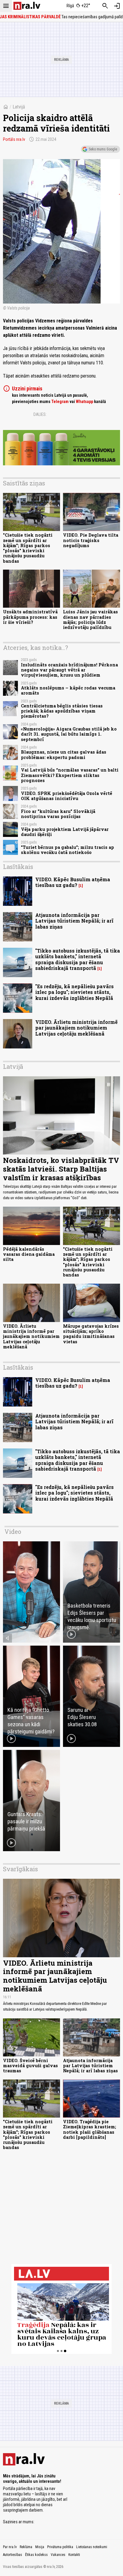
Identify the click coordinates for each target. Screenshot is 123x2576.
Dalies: (40, 414)
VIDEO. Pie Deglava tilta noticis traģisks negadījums (91, 540)
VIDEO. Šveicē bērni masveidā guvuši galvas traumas (30, 2066)
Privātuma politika (60, 2547)
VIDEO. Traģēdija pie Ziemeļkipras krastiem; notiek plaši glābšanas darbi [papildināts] (90, 2129)
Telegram (60, 402)
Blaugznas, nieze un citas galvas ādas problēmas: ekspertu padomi (64, 754)
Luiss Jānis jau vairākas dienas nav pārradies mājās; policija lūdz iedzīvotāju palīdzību (90, 620)
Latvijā (19, 107)
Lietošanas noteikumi (92, 2547)
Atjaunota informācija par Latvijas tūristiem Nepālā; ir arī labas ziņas (74, 921)
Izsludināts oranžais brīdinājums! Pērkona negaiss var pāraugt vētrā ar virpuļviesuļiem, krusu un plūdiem (69, 670)
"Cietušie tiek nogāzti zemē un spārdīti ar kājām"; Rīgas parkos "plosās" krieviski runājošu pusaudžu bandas (28, 548)
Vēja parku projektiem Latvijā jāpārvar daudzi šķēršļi (65, 832)
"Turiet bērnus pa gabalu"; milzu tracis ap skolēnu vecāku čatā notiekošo (67, 850)
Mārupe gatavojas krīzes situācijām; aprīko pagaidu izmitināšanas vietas (91, 1334)
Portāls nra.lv (14, 139)
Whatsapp (84, 402)
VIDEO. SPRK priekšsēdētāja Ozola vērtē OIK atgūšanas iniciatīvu (67, 796)
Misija (40, 2547)
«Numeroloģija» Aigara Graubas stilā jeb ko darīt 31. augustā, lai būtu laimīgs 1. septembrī (69, 734)
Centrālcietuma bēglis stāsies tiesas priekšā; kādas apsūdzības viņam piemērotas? (62, 711)
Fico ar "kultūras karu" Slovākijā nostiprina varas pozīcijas (58, 814)
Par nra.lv (10, 2547)
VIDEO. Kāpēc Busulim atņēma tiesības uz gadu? (73, 882)
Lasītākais (18, 867)
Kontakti (74, 2555)
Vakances (58, 2555)
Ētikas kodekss (36, 2555)
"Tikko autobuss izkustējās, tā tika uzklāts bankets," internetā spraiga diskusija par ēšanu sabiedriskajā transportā (78, 959)
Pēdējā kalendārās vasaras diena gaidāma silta (29, 1254)
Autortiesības (13, 2555)
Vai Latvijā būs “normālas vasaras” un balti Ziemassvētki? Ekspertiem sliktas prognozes (70, 775)
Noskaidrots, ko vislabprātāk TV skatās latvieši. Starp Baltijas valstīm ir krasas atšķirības (61, 1169)
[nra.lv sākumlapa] (27, 6)
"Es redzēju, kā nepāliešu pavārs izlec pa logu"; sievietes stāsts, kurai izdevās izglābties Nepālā (74, 992)
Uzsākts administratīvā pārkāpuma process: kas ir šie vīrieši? (30, 617)
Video (13, 1531)
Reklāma (26, 2547)
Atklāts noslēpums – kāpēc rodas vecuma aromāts (68, 690)
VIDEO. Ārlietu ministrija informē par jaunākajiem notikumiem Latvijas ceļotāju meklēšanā (76, 1028)
